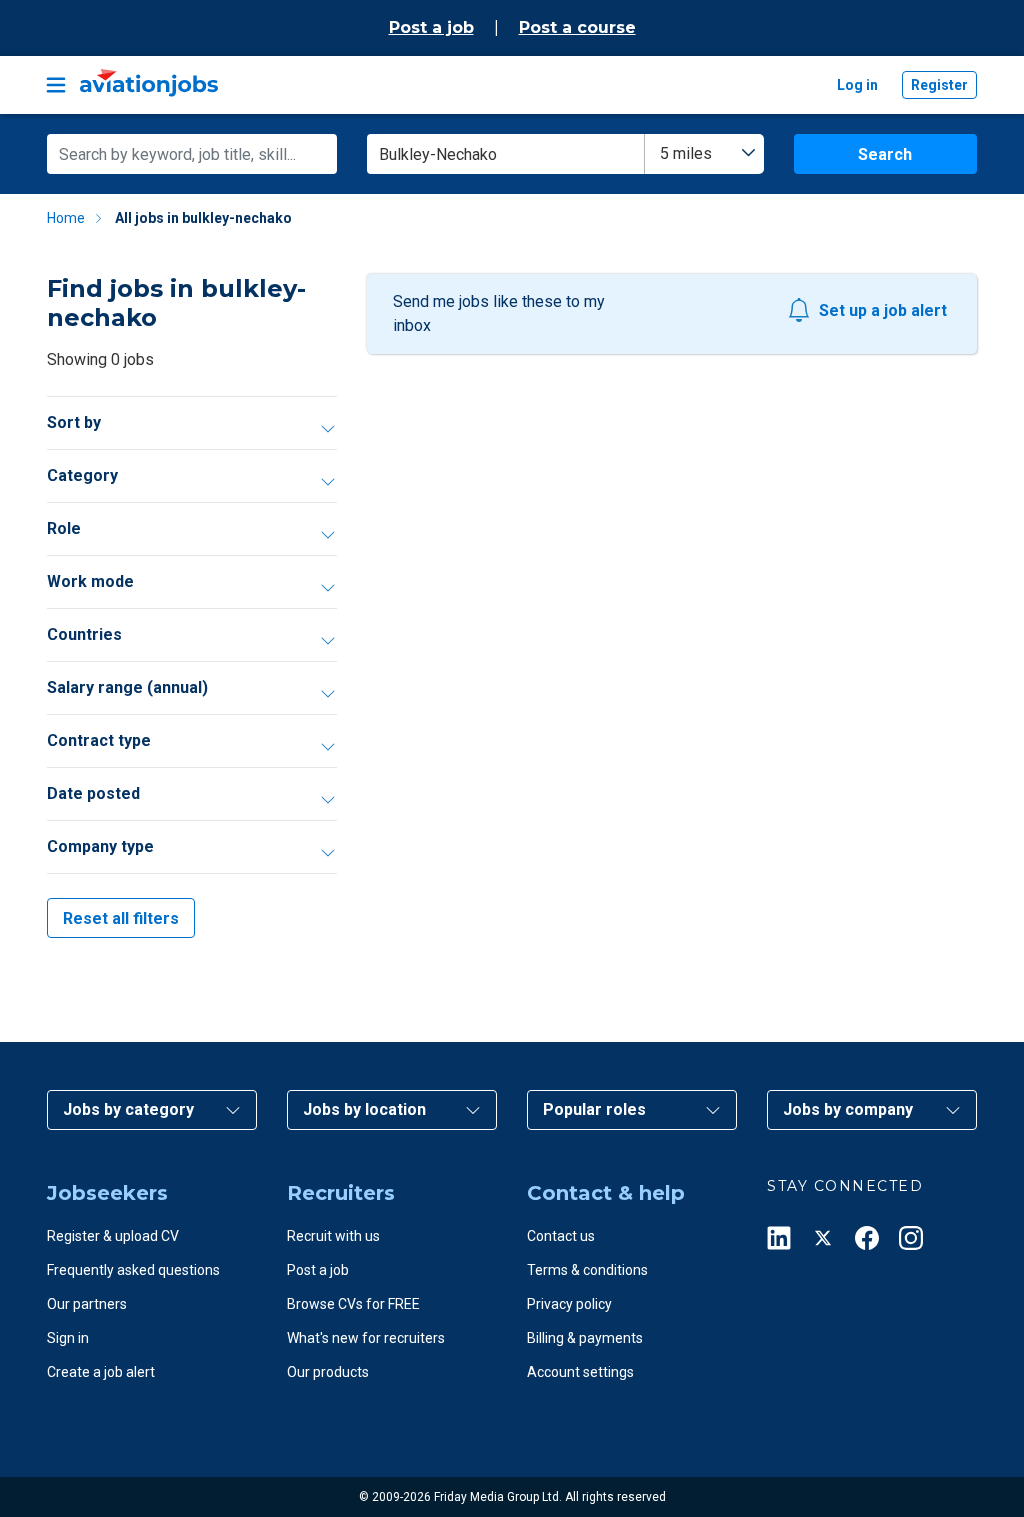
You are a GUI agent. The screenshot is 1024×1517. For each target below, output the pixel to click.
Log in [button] (857, 85)
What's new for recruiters (366, 1338)
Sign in (68, 1338)
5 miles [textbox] (686, 153)
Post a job (431, 27)
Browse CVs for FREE (353, 1304)
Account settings (580, 1372)
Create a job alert (101, 1372)
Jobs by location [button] (364, 1109)
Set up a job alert (883, 310)
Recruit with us (333, 1236)
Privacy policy (569, 1304)
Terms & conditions (587, 1270)
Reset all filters (121, 918)
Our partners (87, 1304)
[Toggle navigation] (56, 85)
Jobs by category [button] (128, 1109)
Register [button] (939, 85)
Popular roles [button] (594, 1109)
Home (66, 218)
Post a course (577, 27)
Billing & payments (585, 1338)
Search (885, 154)
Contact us (561, 1236)
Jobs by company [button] (848, 1109)
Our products (328, 1372)
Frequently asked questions (133, 1270)
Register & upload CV (113, 1236)
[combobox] (704, 154)
